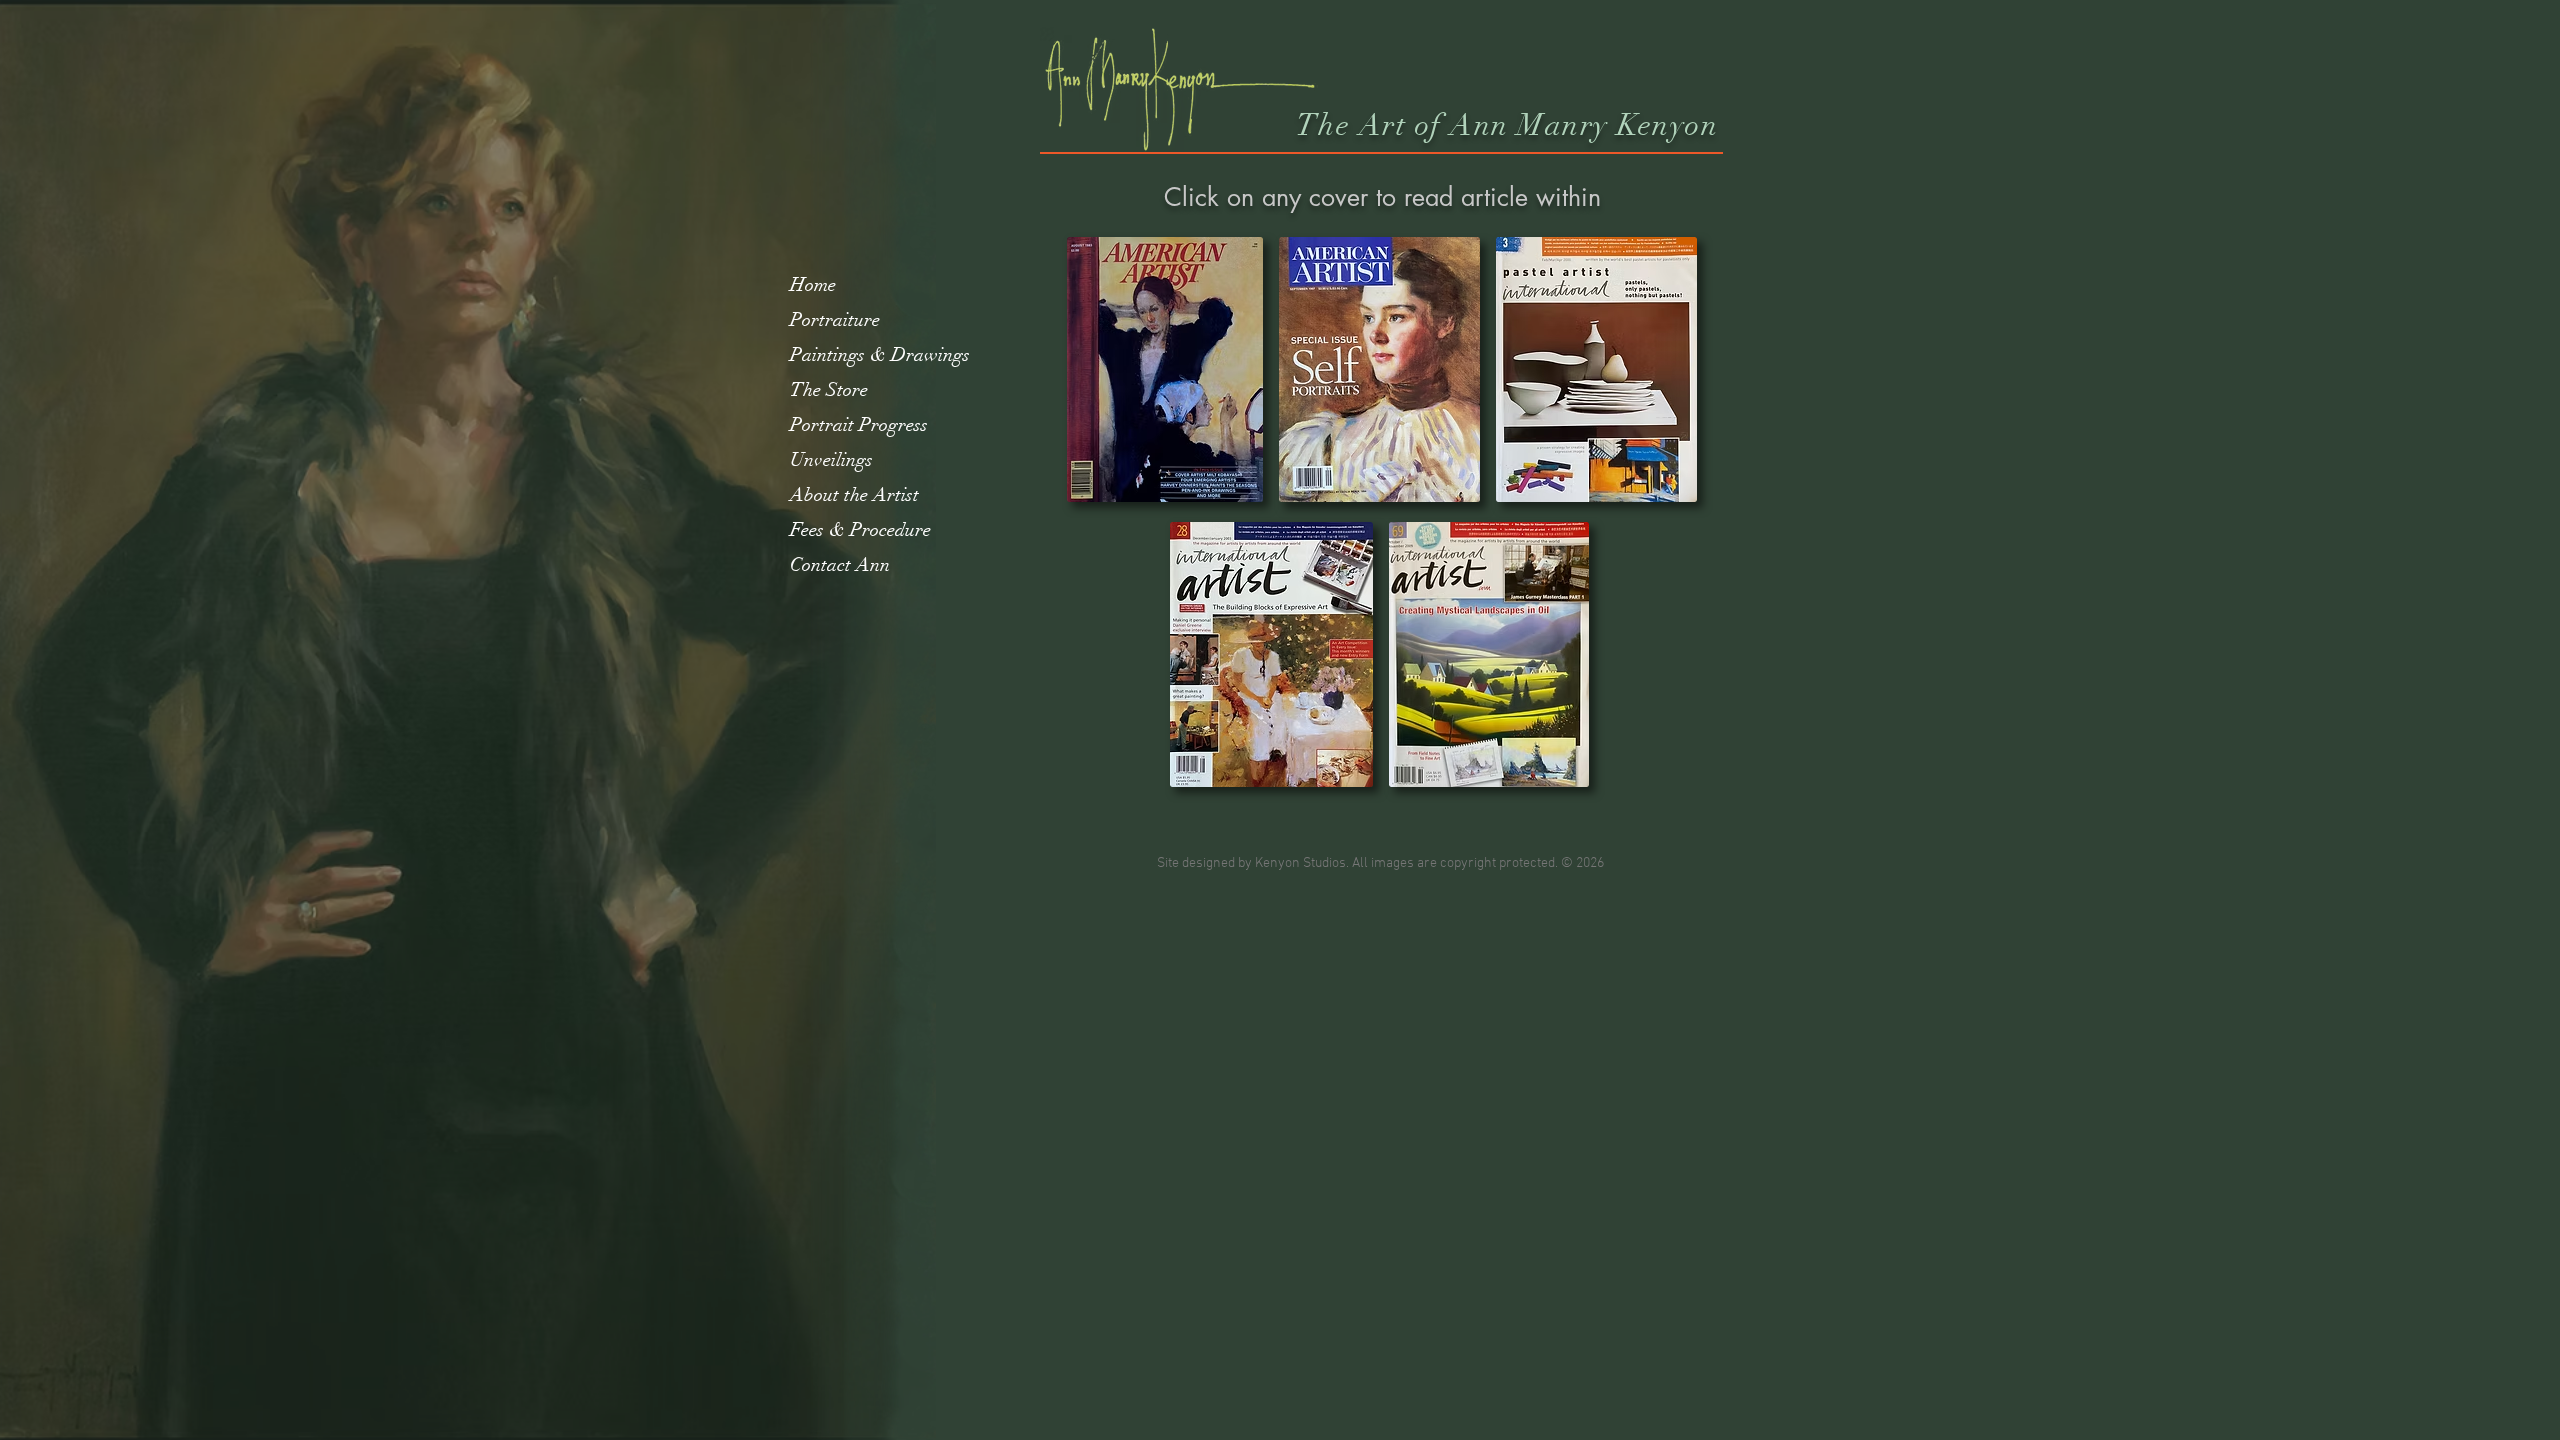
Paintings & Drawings (880, 355)
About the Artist (854, 495)
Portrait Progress (859, 425)
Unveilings (831, 460)
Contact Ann (840, 565)
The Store (829, 390)
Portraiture (835, 320)
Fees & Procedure (860, 530)
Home (813, 285)
